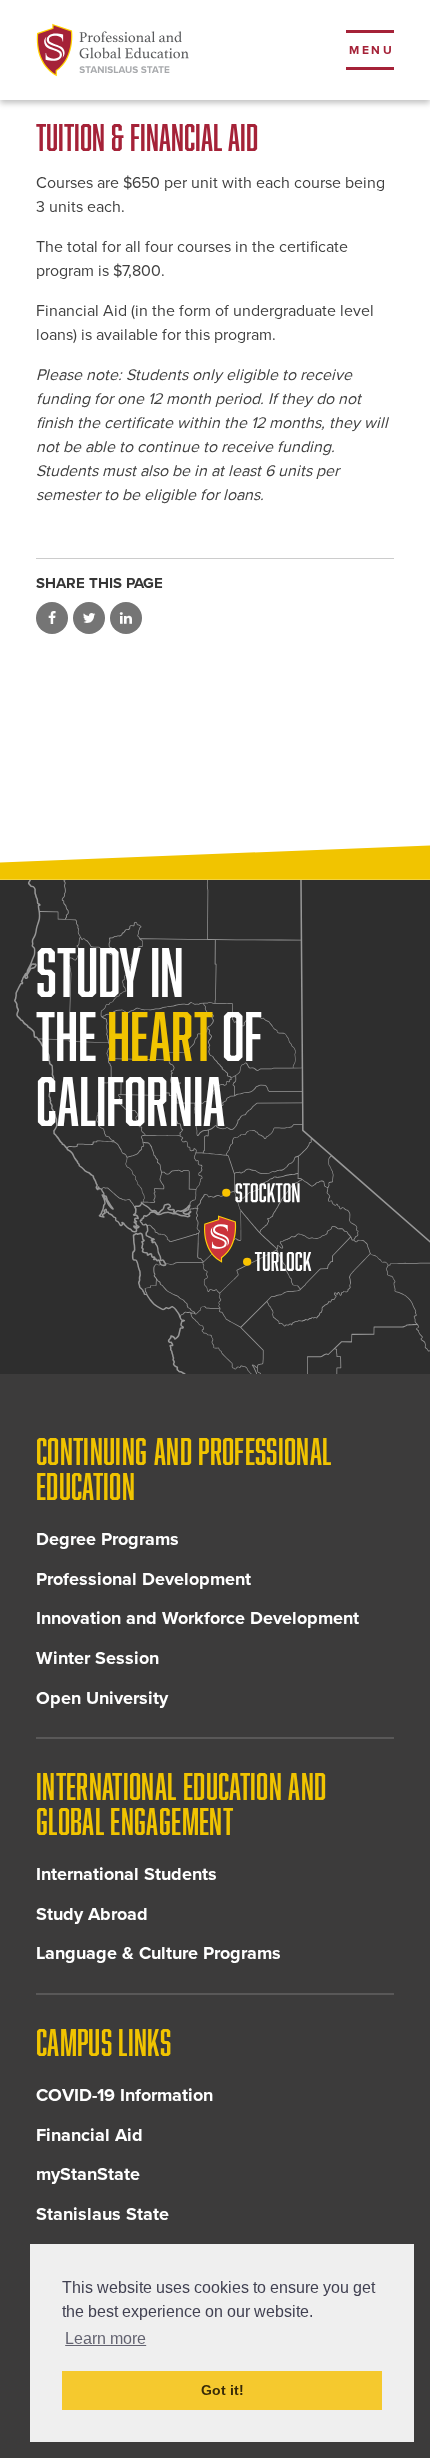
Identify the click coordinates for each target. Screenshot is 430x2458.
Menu (371, 50)
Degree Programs (107, 1539)
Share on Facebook (52, 618)
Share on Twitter (89, 618)
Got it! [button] (222, 2390)
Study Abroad (92, 1914)
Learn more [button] (105, 2338)
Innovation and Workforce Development (197, 1618)
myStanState (88, 2174)
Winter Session (97, 1658)
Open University (102, 1698)
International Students (126, 1874)
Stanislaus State (102, 2214)
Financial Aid (89, 2135)
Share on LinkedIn (126, 618)
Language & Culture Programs (158, 1953)
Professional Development (143, 1579)
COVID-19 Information (124, 2095)
